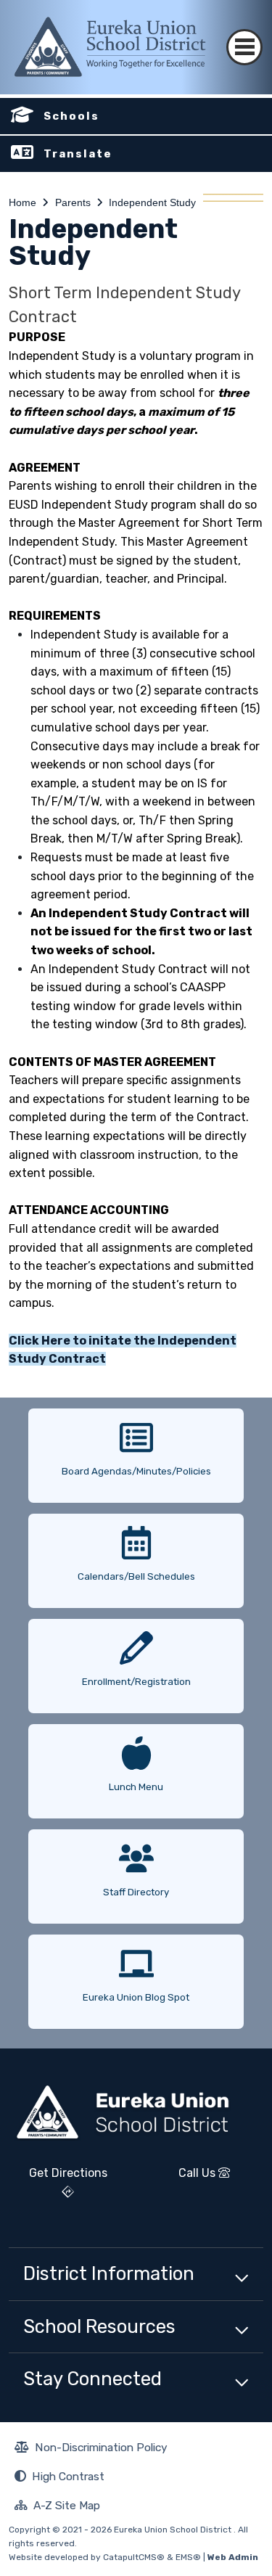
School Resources (99, 2326)
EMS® (188, 2557)
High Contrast (68, 2476)
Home (22, 202)
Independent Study (152, 202)
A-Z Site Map (57, 2507)
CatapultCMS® (134, 2557)
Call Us (182, 2178)
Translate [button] (78, 154)
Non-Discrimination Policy (91, 2449)
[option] (136, 1450)
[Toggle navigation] (244, 34)
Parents (73, 202)
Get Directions (58, 2188)
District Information (109, 2273)
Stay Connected (92, 2379)
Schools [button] (71, 116)
